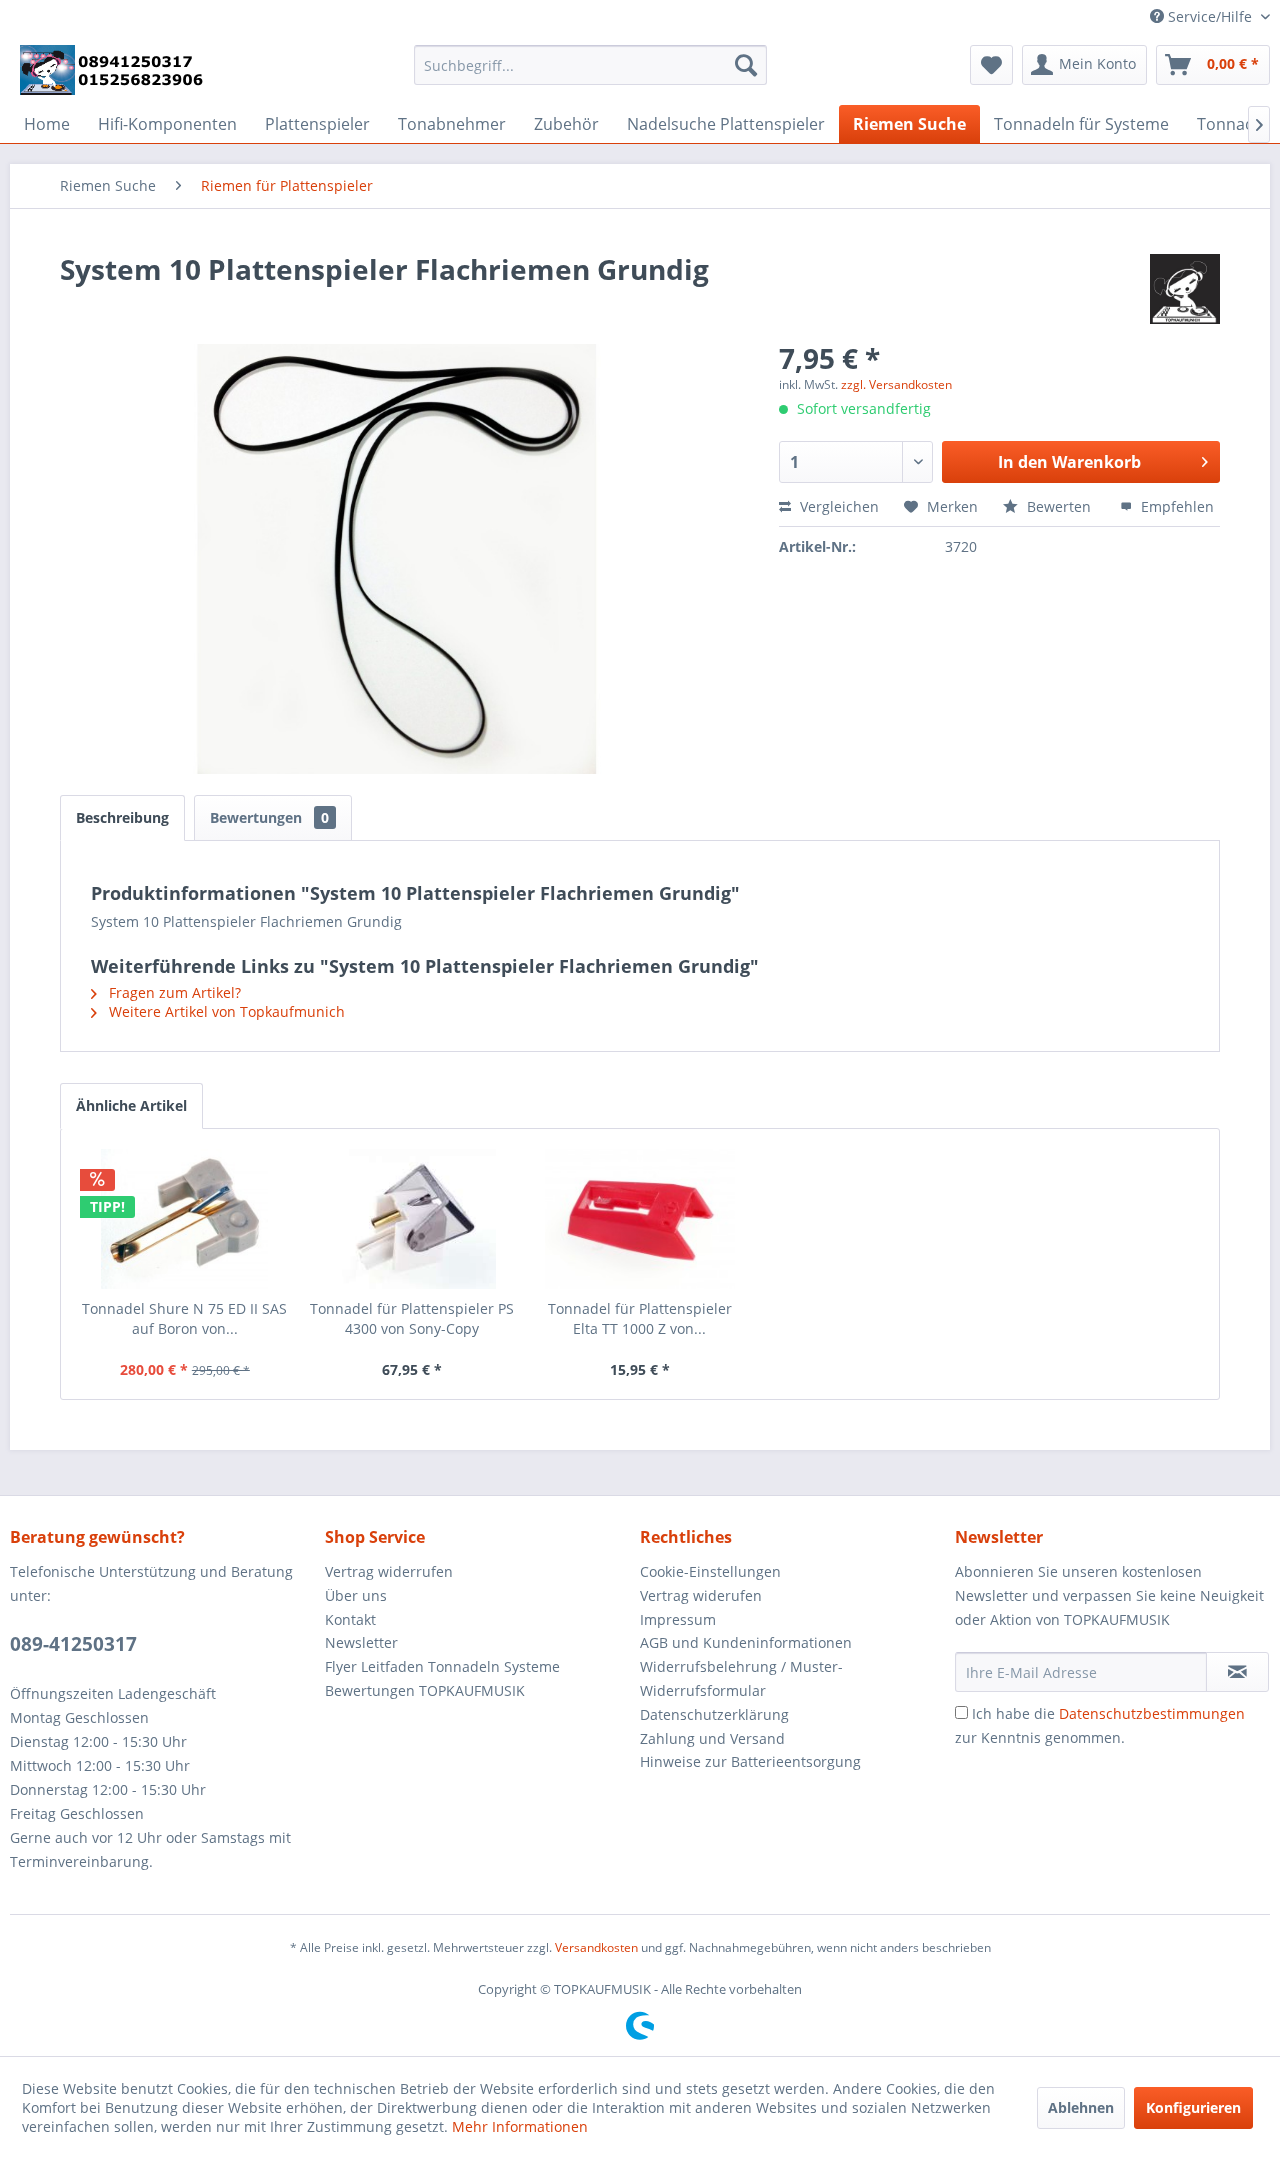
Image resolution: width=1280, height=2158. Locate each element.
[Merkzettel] (991, 65)
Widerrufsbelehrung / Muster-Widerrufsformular (741, 1678)
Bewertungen (269, 817)
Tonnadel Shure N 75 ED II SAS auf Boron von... (184, 1318)
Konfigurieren (1193, 2107)
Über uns (356, 1595)
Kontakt (350, 1619)
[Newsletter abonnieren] (1237, 1672)
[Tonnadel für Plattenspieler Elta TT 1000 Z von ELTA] (640, 1219)
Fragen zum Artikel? (173, 992)
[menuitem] (590, 65)
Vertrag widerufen (701, 1595)
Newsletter (361, 1642)
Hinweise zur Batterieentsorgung (750, 1761)
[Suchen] (746, 65)
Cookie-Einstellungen (710, 1571)
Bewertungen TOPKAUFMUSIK (425, 1690)
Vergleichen (837, 506)
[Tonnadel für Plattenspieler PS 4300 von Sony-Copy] (413, 1219)
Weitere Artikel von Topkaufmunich (225, 1011)
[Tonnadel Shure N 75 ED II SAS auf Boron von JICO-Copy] (185, 1219)
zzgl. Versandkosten (896, 384)
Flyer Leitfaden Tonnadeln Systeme (442, 1666)
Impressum (678, 1619)
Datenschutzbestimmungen (1152, 1713)
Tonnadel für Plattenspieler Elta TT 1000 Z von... (640, 1318)
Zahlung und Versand (712, 1738)
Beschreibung (122, 817)
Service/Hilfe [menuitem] (1210, 16)
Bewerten (1059, 506)
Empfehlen (1175, 506)
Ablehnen (1081, 2107)
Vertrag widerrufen (389, 1571)
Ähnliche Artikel (131, 1105)
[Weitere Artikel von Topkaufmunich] (1185, 289)
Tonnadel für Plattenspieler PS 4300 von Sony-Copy (412, 1318)
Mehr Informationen (520, 2126)
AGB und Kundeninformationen (746, 1642)
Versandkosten (596, 1947)
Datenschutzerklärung (714, 1714)
